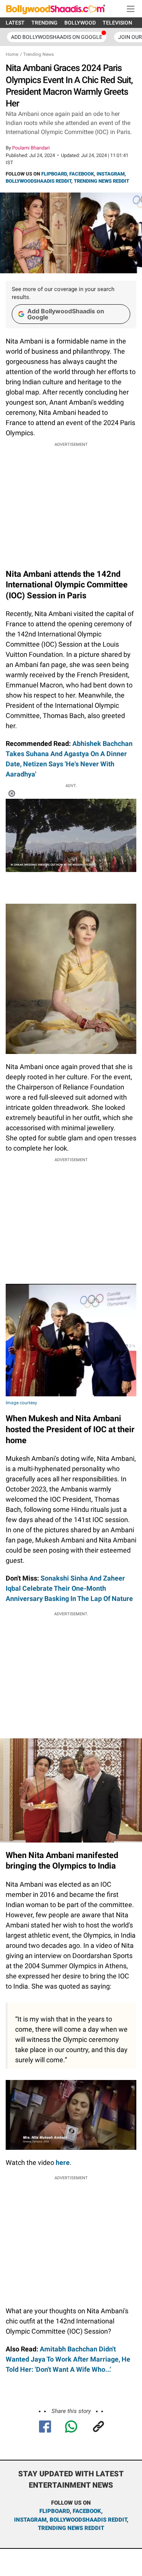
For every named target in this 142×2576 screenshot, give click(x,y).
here (63, 2162)
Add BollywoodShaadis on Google (66, 314)
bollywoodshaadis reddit (88, 2520)
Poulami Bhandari (31, 148)
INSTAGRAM (111, 174)
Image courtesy (21, 1403)
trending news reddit (71, 2528)
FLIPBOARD (54, 174)
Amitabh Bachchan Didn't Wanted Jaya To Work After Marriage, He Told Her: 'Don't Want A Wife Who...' (68, 2359)
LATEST (15, 23)
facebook (87, 2511)
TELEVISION (117, 23)
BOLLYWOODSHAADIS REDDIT (38, 181)
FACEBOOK (82, 174)
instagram (30, 2520)
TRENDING (44, 23)
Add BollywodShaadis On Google (57, 37)
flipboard (55, 2511)
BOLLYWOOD (80, 23)
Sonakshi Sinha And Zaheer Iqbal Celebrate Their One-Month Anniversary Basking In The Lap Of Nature (69, 1588)
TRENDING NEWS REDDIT (101, 181)
